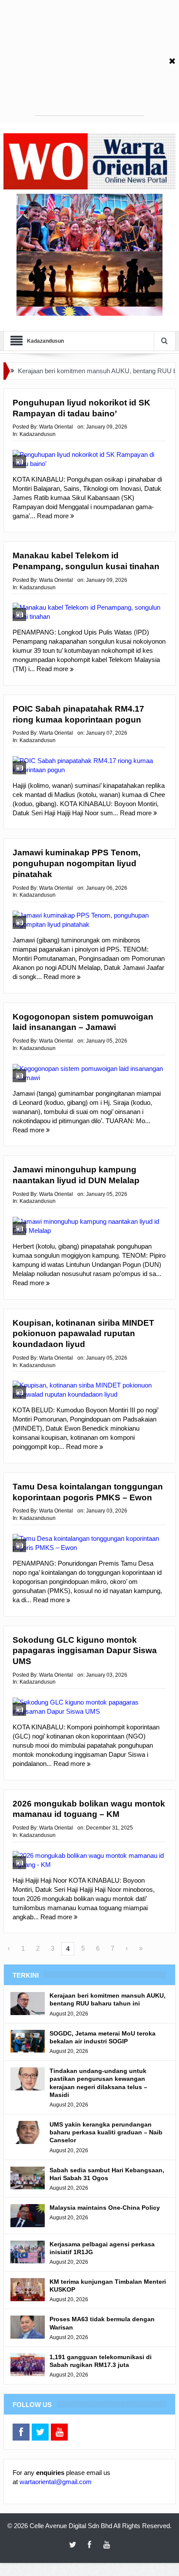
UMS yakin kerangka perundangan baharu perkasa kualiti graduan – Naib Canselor (106, 2132)
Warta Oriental (56, 427)
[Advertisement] (89, 61)
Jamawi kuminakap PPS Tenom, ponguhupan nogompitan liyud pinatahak (76, 863)
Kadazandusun (38, 434)
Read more (54, 516)
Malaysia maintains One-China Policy (105, 2208)
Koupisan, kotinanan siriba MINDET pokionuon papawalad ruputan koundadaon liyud (83, 1334)
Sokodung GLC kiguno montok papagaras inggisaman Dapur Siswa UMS (85, 1651)
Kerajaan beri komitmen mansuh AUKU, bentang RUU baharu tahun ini (108, 1999)
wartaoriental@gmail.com (56, 2482)
